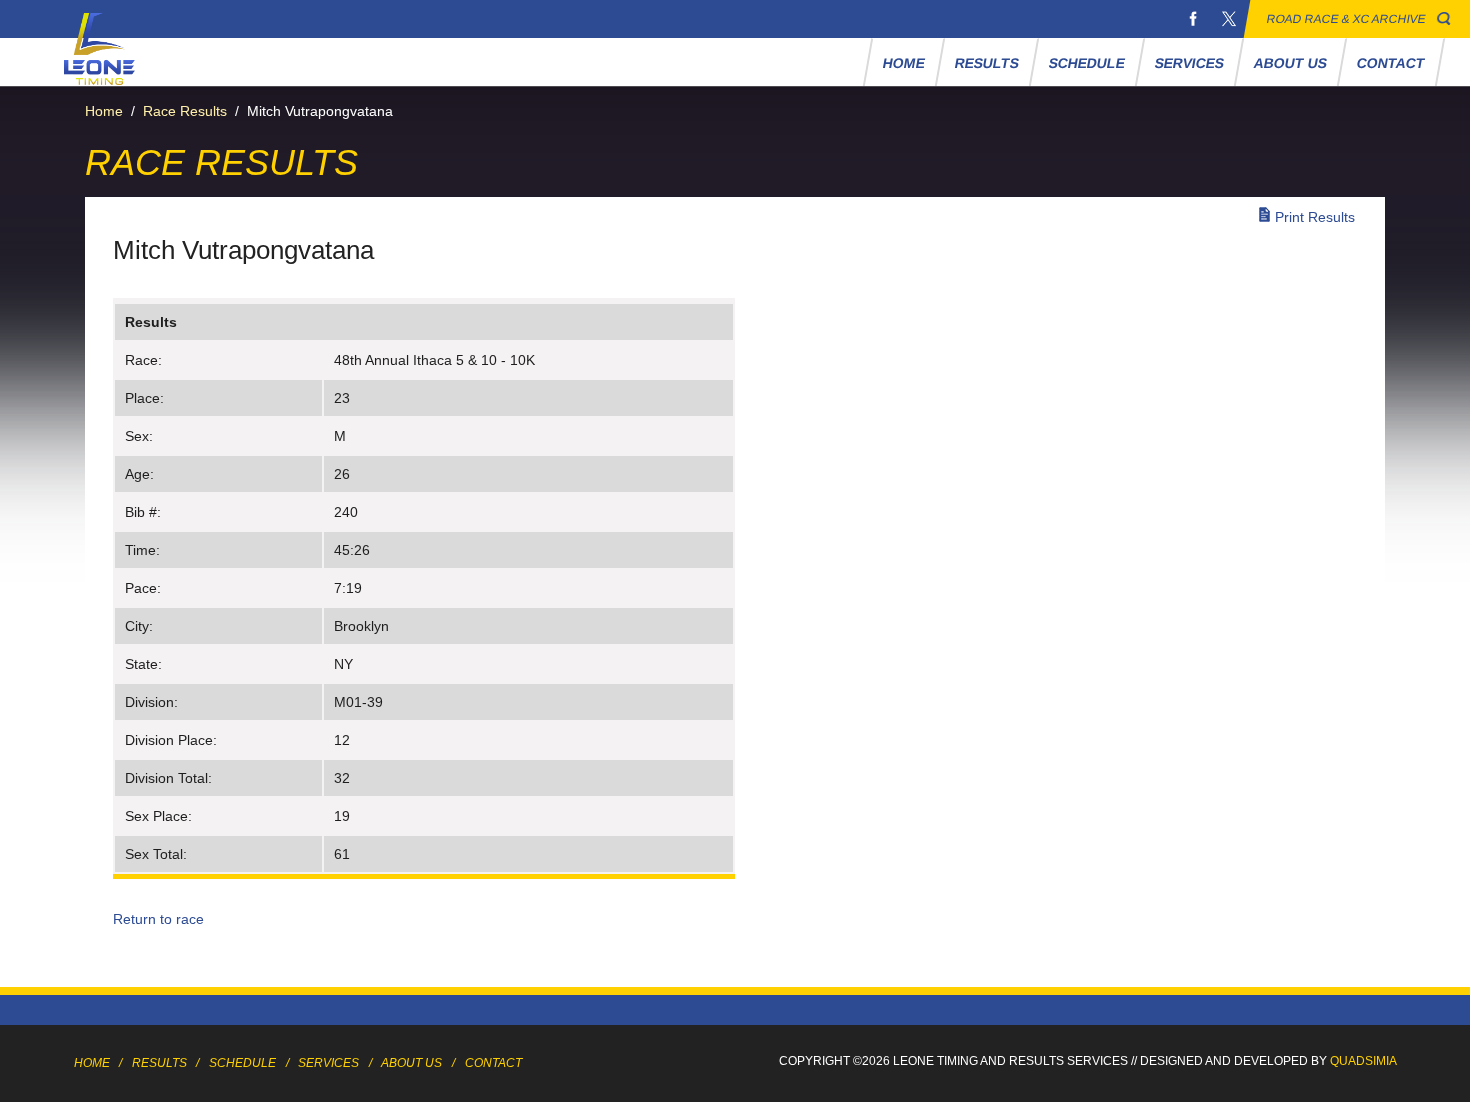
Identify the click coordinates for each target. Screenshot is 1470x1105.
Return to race (158, 919)
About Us (1290, 63)
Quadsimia (1363, 1061)
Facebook (1193, 19)
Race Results (185, 111)
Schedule (1086, 63)
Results (986, 63)
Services (1189, 63)
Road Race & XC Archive (1346, 19)
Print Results (1315, 217)
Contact (1390, 63)
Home (903, 63)
